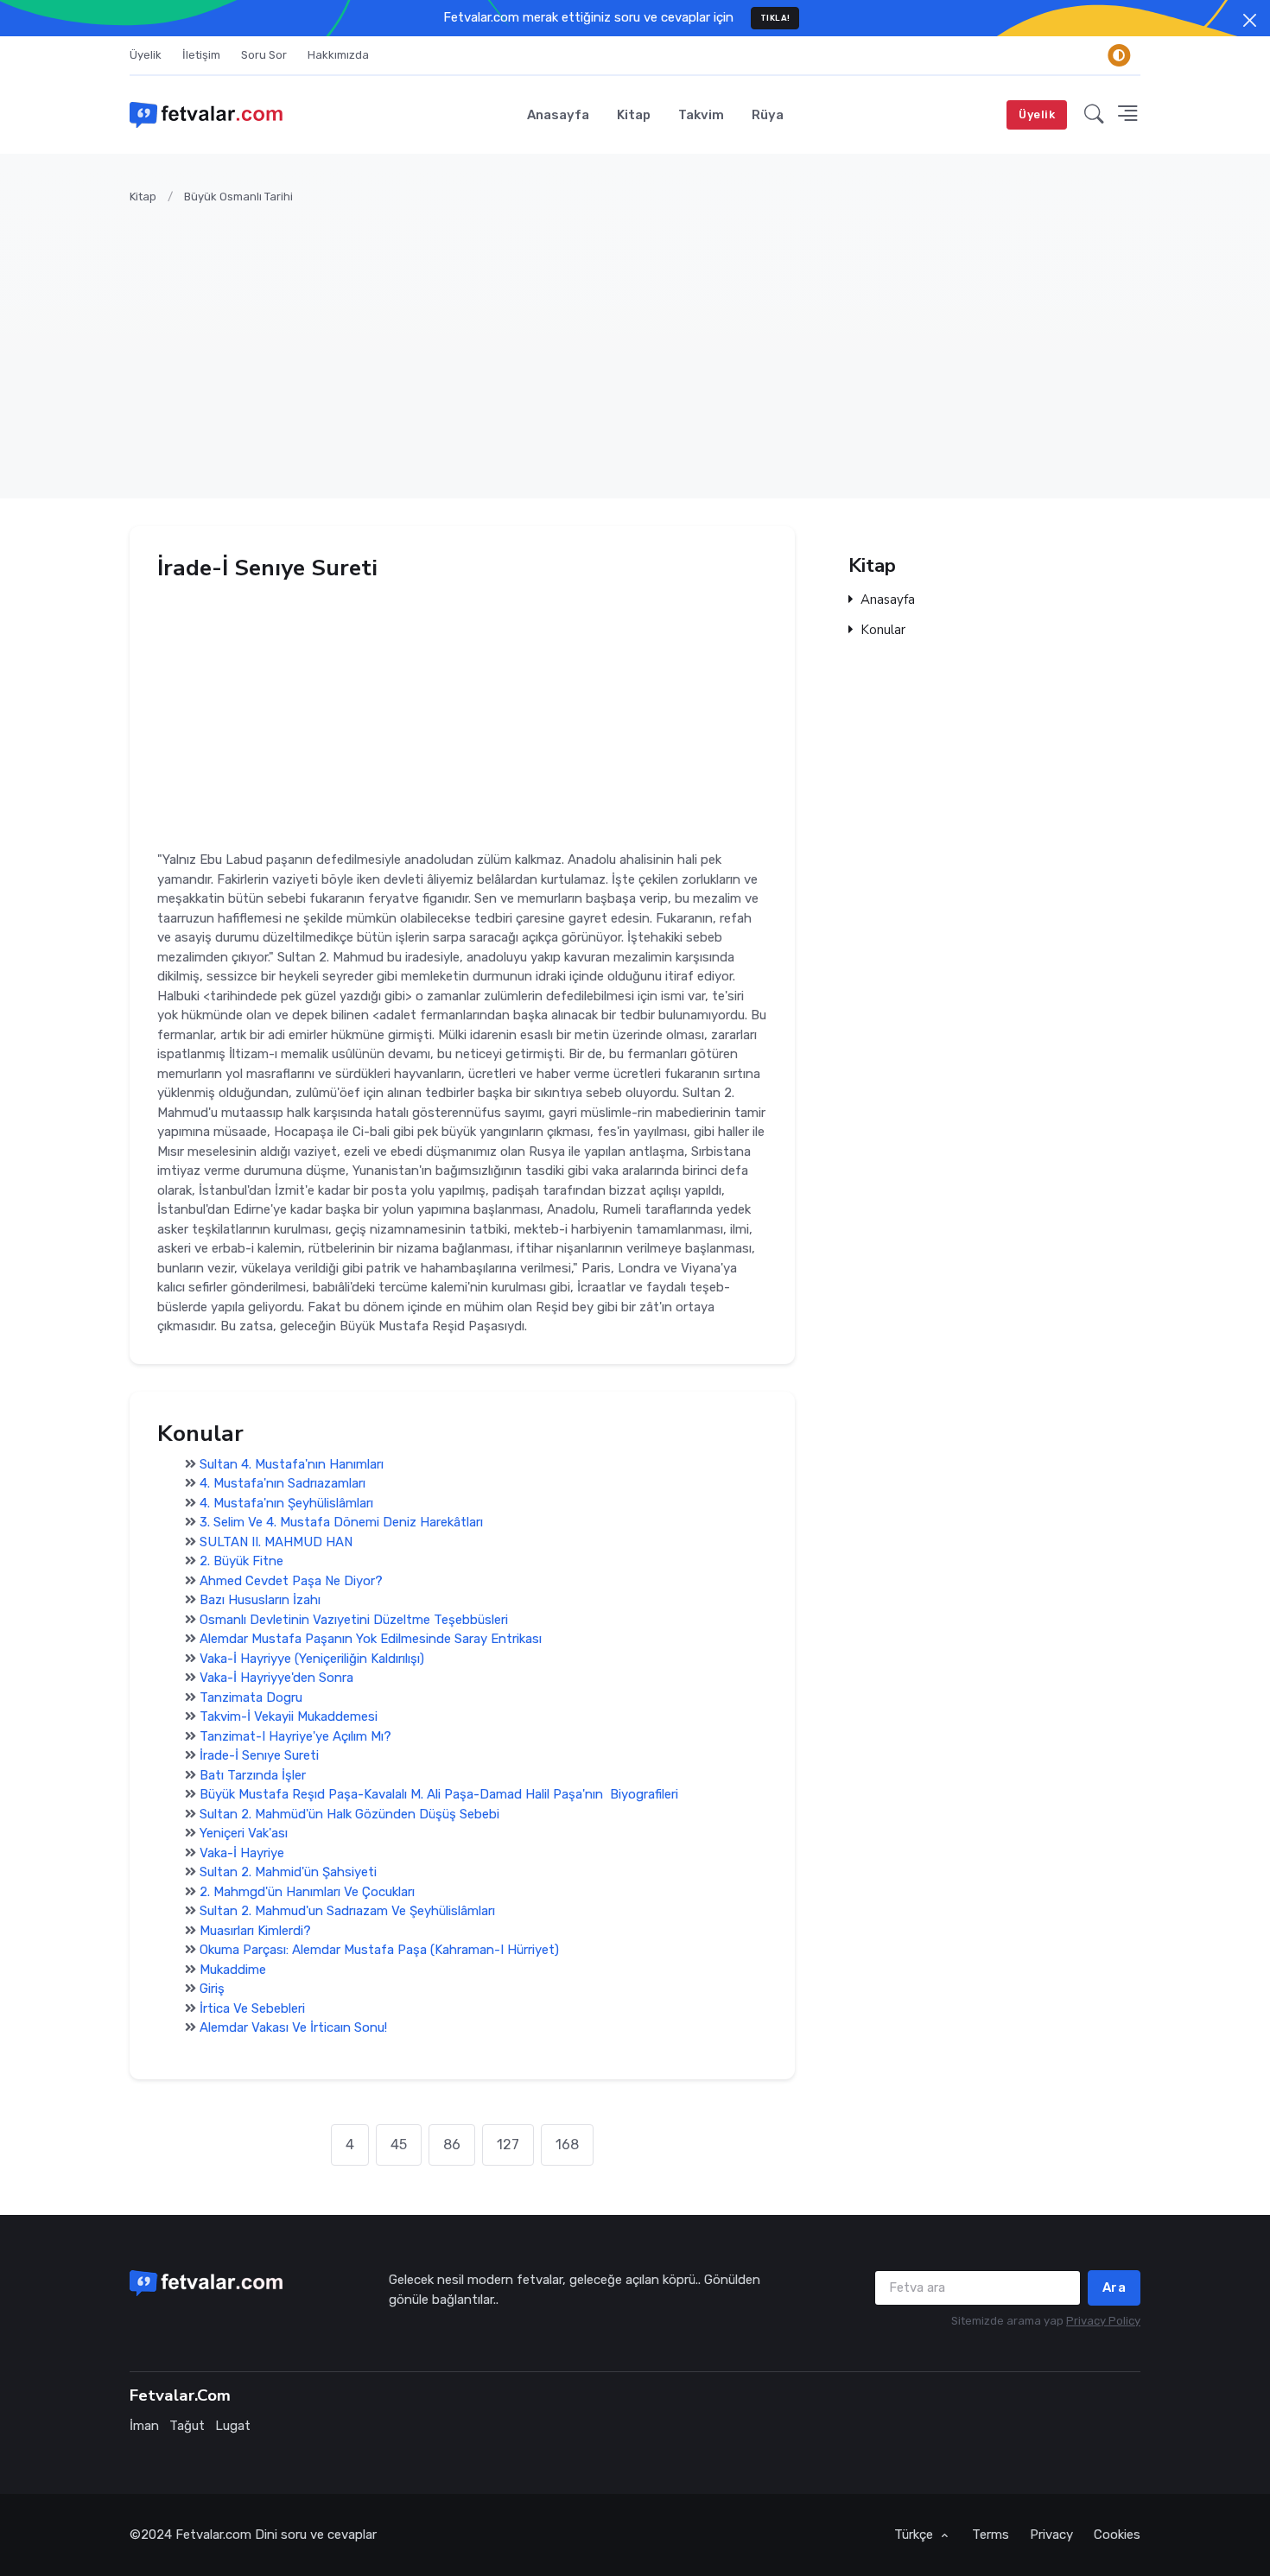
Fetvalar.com (213, 2535)
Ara (1114, 2287)
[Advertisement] (648, 341)
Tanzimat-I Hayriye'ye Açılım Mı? (295, 1736)
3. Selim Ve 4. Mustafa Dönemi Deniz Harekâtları (341, 1523)
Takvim (701, 115)
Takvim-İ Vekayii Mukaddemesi (289, 1717)
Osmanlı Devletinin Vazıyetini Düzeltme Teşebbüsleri (354, 1620)
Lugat (233, 2426)
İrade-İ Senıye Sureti (259, 1756)
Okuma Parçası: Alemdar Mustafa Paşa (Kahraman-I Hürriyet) (379, 1951)
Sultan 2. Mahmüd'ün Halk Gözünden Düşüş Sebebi (349, 1814)
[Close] (1250, 20)
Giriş (212, 1989)
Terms (991, 2535)
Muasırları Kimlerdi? (255, 1931)
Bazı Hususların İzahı (260, 1601)
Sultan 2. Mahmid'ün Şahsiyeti (288, 1873)
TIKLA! (775, 18)
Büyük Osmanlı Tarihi (238, 197)
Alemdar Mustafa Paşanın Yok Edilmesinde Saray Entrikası (371, 1640)
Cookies (1117, 2535)
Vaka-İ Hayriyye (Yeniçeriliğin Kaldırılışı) (312, 1659)
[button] (1094, 115)
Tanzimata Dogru (251, 1697)
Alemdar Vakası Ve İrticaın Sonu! (293, 2028)
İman (144, 2426)
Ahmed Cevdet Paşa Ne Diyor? (291, 1581)
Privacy (1051, 2535)
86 (452, 2145)
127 (508, 2145)
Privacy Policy (1103, 2321)
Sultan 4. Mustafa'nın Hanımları (292, 1464)
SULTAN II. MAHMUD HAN (276, 1542)
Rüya (768, 115)
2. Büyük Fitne (241, 1562)
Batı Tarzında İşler (253, 1775)
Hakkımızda (338, 55)
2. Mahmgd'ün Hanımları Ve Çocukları (307, 1892)
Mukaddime (233, 1970)
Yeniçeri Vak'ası (244, 1834)
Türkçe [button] (915, 2535)
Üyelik (146, 55)
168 (567, 2145)
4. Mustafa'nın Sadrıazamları (283, 1484)
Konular (883, 630)
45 (399, 2145)
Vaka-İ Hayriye (242, 1853)
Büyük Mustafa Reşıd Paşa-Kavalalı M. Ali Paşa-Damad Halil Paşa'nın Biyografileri (439, 1795)
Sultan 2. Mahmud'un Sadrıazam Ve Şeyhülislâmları (347, 1912)
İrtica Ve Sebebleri (252, 2008)
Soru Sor (264, 55)
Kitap (634, 115)
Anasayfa (558, 115)
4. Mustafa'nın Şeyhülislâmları (286, 1503)
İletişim (201, 55)
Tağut (187, 2426)
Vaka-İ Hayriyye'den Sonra (276, 1678)
